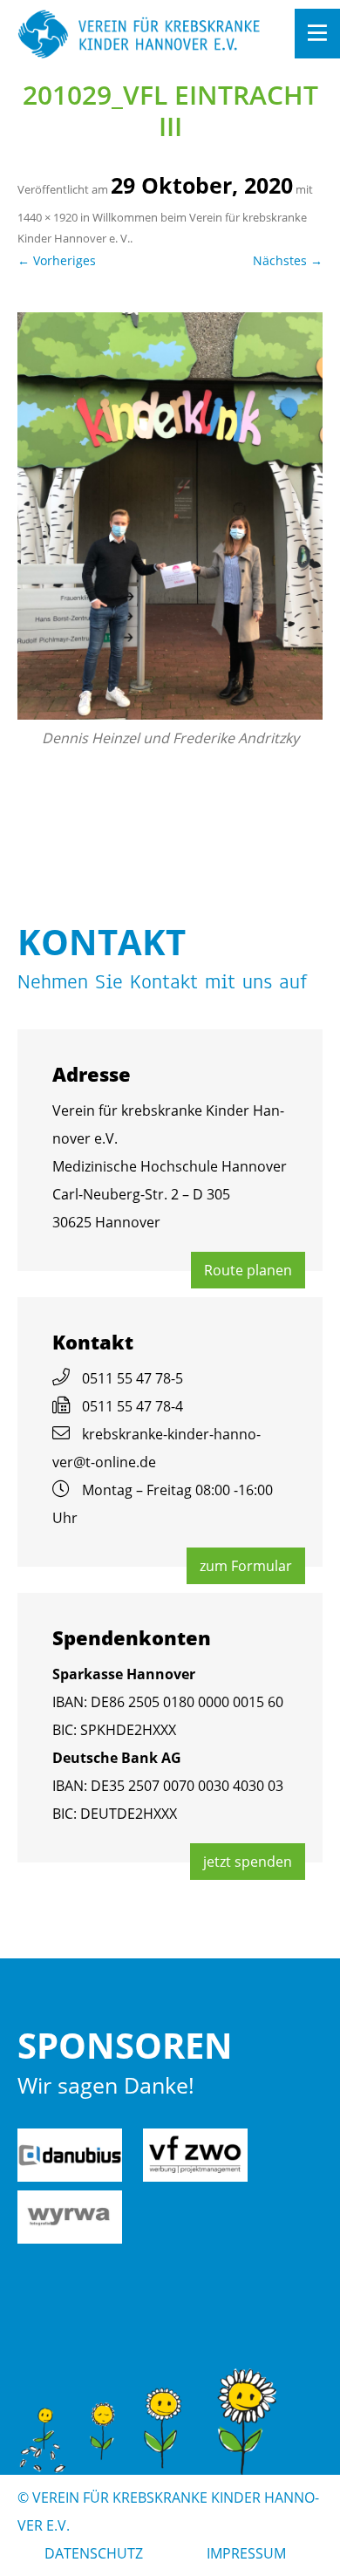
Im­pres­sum (246, 2553)
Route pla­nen (248, 1270)
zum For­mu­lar (246, 1566)
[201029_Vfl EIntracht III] (170, 516)
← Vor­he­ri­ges (57, 260)
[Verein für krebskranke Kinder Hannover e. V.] (139, 35)
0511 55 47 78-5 (133, 1378)
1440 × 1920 (48, 217)
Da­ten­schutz (94, 2553)
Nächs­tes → (288, 260)
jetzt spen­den (248, 1862)
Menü (317, 34)
